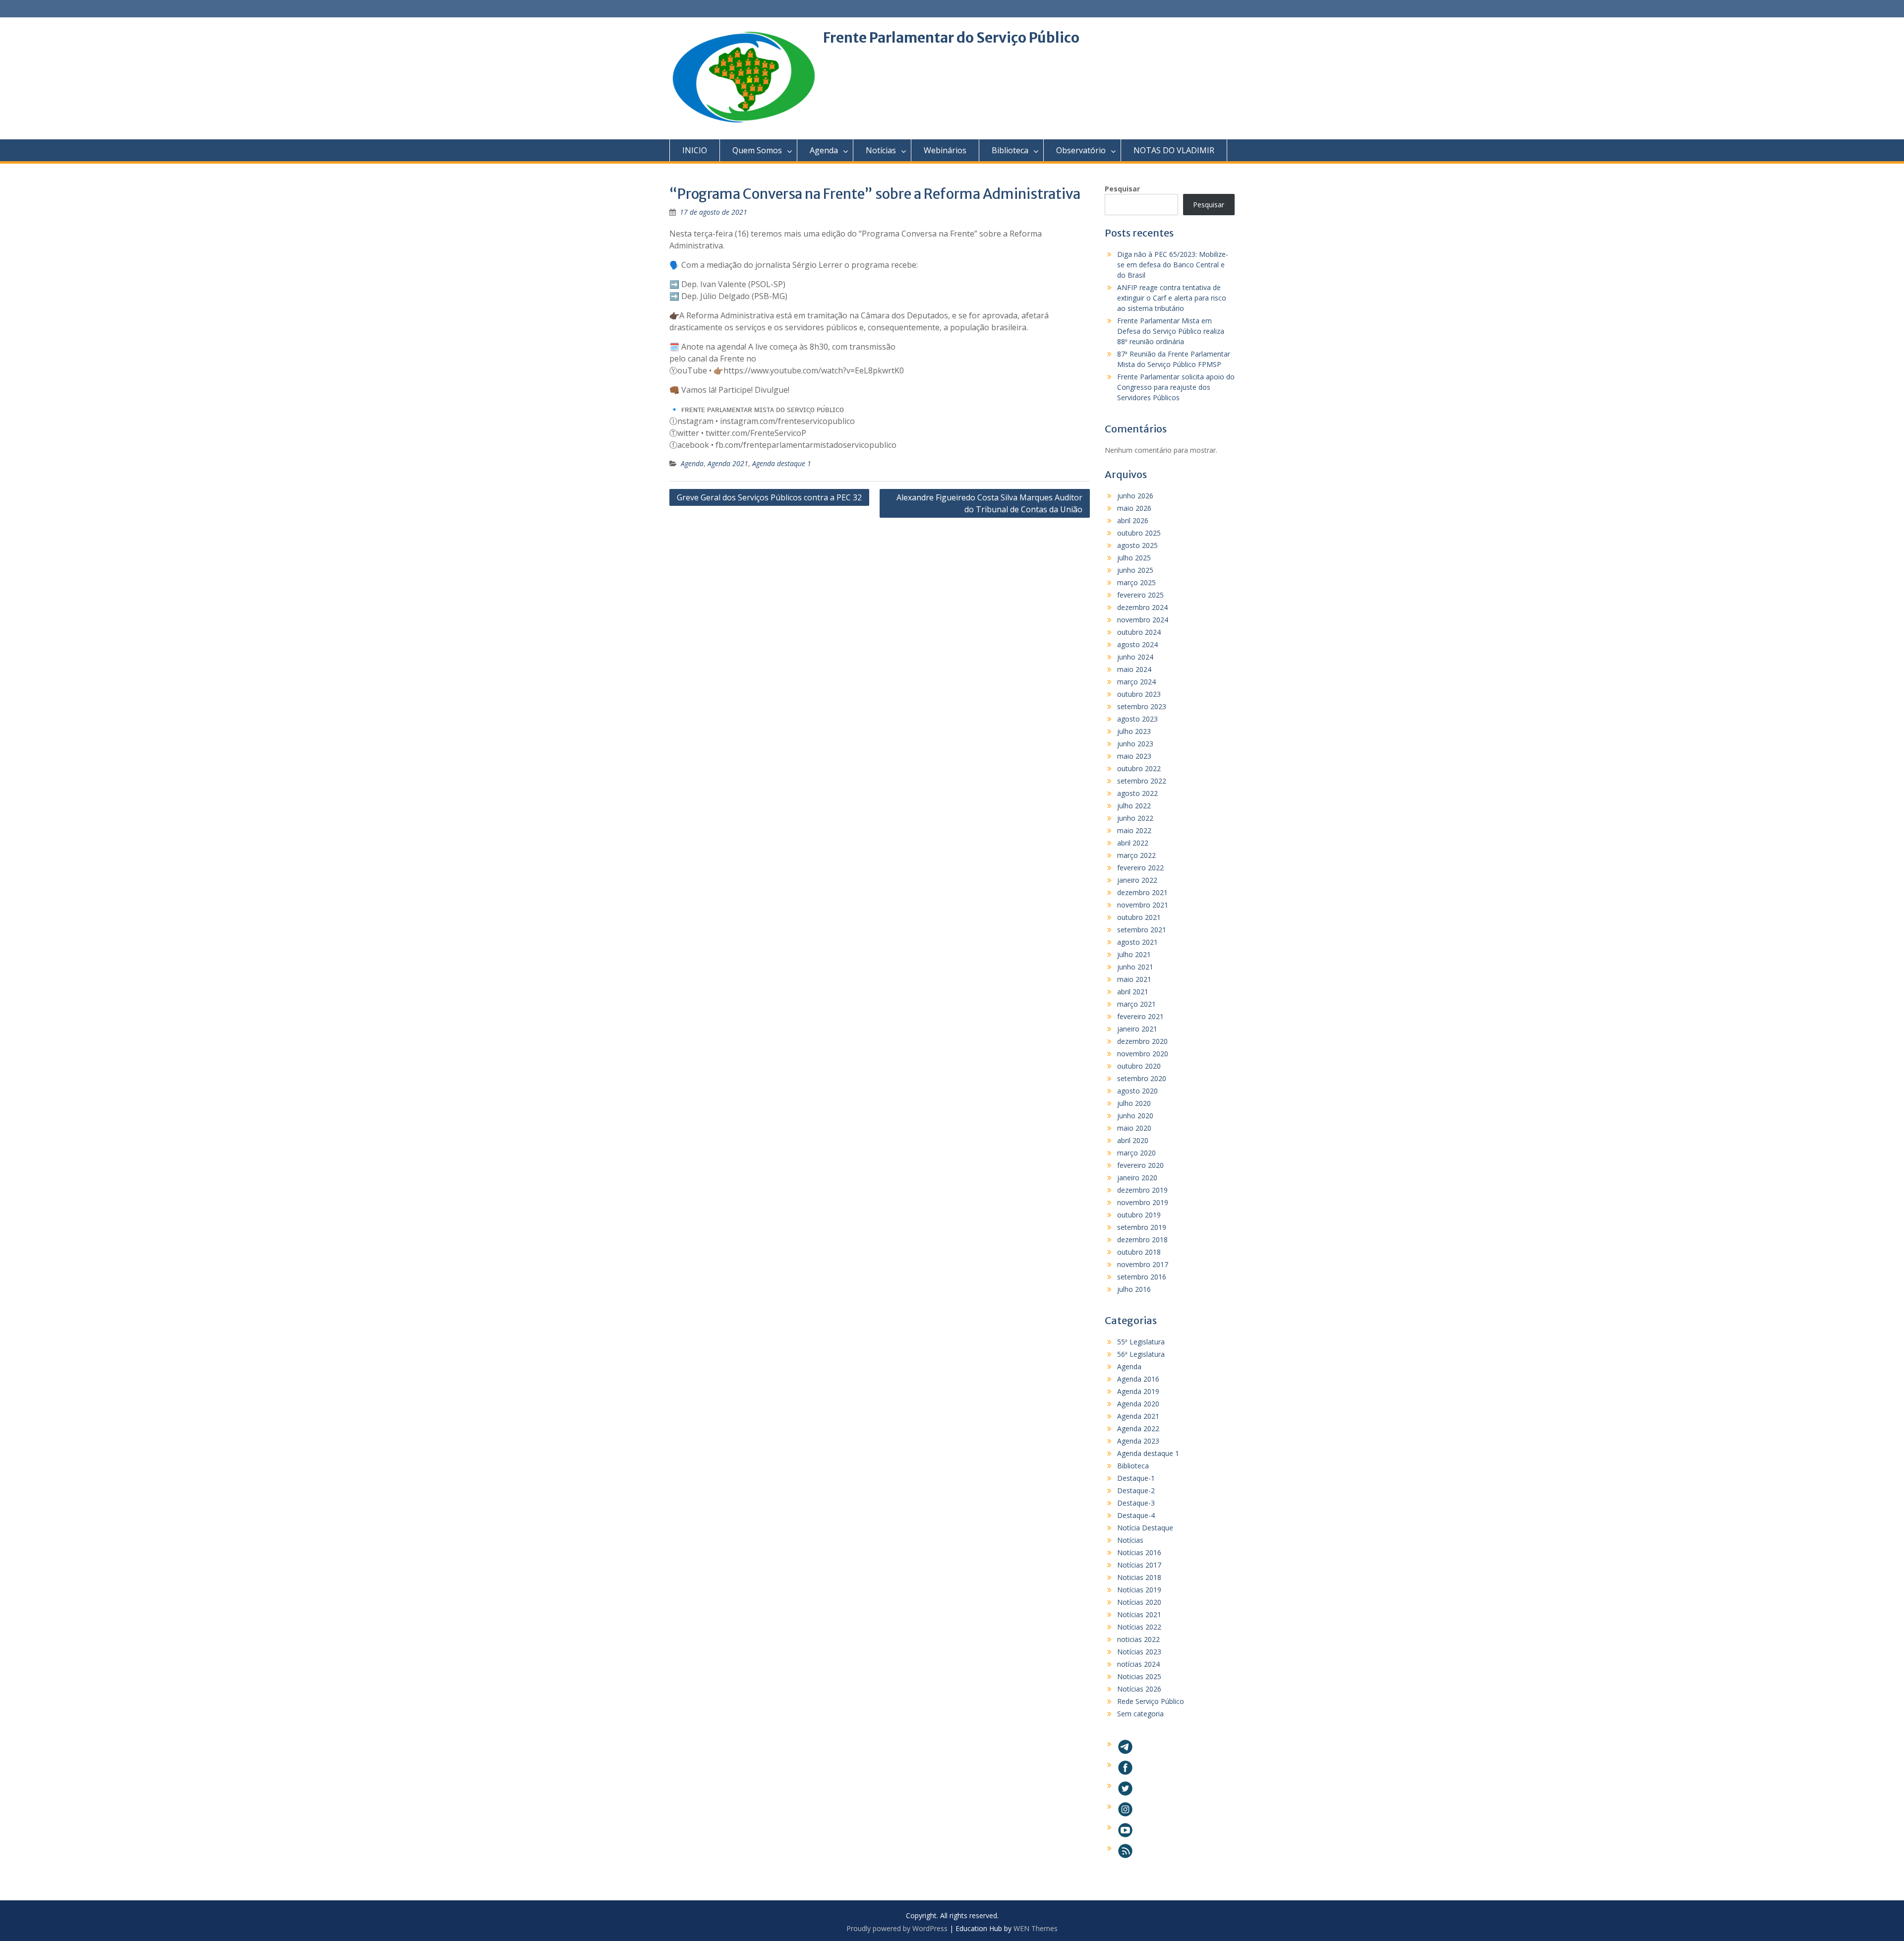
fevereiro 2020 (1140, 1165)
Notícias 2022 (1139, 1627)
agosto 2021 (1137, 942)
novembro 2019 (1143, 1202)
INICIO (695, 150)
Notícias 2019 (1139, 1590)
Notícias (881, 150)
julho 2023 (1134, 731)
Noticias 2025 (1139, 1676)
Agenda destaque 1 (782, 463)
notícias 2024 (1138, 1664)
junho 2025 (1135, 570)
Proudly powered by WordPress (897, 1928)
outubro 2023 (1139, 694)
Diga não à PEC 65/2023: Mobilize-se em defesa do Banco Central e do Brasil (1173, 265)
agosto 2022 (1137, 793)
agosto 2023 (1137, 719)
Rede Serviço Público (1151, 1701)
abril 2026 (1133, 520)
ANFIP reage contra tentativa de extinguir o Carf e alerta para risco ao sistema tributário (1172, 298)
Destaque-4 (1136, 1515)
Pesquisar (1122, 189)
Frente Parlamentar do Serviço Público (951, 38)
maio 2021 (1134, 979)
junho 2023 (1135, 744)
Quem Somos (757, 150)
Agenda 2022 (1138, 1428)
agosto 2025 (1137, 545)
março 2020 (1136, 1153)
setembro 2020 (1142, 1078)
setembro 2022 (1142, 781)
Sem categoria (1140, 1714)
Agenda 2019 (1138, 1391)
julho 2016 (1134, 1289)
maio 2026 (1134, 508)
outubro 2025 (1139, 533)
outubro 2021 (1139, 917)
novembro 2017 (1143, 1264)
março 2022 (1136, 855)
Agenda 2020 (1138, 1404)
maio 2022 (1134, 830)
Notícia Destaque (1145, 1528)
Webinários (945, 150)
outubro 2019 (1139, 1215)
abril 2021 (1133, 992)
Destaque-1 (1136, 1478)
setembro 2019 (1142, 1227)
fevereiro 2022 (1140, 868)
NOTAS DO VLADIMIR (1174, 150)
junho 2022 (1135, 818)
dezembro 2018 (1142, 1240)
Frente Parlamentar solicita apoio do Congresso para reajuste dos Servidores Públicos (1176, 387)
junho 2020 (1135, 1116)
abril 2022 (1133, 843)
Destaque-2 (1136, 1490)
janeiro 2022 (1137, 880)
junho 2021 (1135, 967)
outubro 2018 (1139, 1252)
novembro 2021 (1143, 905)
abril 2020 (1133, 1140)
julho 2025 (1134, 558)
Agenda (824, 150)
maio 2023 (1134, 756)
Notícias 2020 (1139, 1602)
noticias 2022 (1138, 1639)
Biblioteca (1010, 150)
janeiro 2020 (1137, 1178)
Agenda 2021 (728, 463)
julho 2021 (1134, 954)
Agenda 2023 (1138, 1441)
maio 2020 (1134, 1128)
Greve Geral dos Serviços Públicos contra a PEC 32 (769, 497)
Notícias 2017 (1139, 1565)
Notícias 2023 (1139, 1652)
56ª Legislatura (1141, 1354)
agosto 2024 (1137, 644)
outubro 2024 (1139, 632)
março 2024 (1136, 682)
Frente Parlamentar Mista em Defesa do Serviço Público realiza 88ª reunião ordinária (1171, 331)
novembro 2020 (1143, 1054)
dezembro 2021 (1142, 892)
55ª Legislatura (1141, 1342)
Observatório (1081, 150)
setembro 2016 (1142, 1277)
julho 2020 (1134, 1103)
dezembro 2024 (1142, 607)
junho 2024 (1135, 657)
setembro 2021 (1142, 930)
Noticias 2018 (1139, 1577)
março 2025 (1136, 582)
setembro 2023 (1142, 706)
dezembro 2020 (1142, 1041)
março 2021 (1136, 1004)
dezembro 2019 (1142, 1190)
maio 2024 (1134, 669)
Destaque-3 (1136, 1503)
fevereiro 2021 (1140, 1016)
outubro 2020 (1139, 1066)
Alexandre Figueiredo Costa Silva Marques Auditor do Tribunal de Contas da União (989, 503)
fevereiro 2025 (1140, 595)
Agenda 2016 (1138, 1379)
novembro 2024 (1143, 620)
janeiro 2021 (1137, 1029)
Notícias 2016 (1139, 1552)
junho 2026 (1135, 496)
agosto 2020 (1137, 1091)
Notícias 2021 (1139, 1614)
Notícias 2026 (1139, 1689)
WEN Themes (1036, 1928)
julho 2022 (1134, 806)
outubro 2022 (1139, 768)
